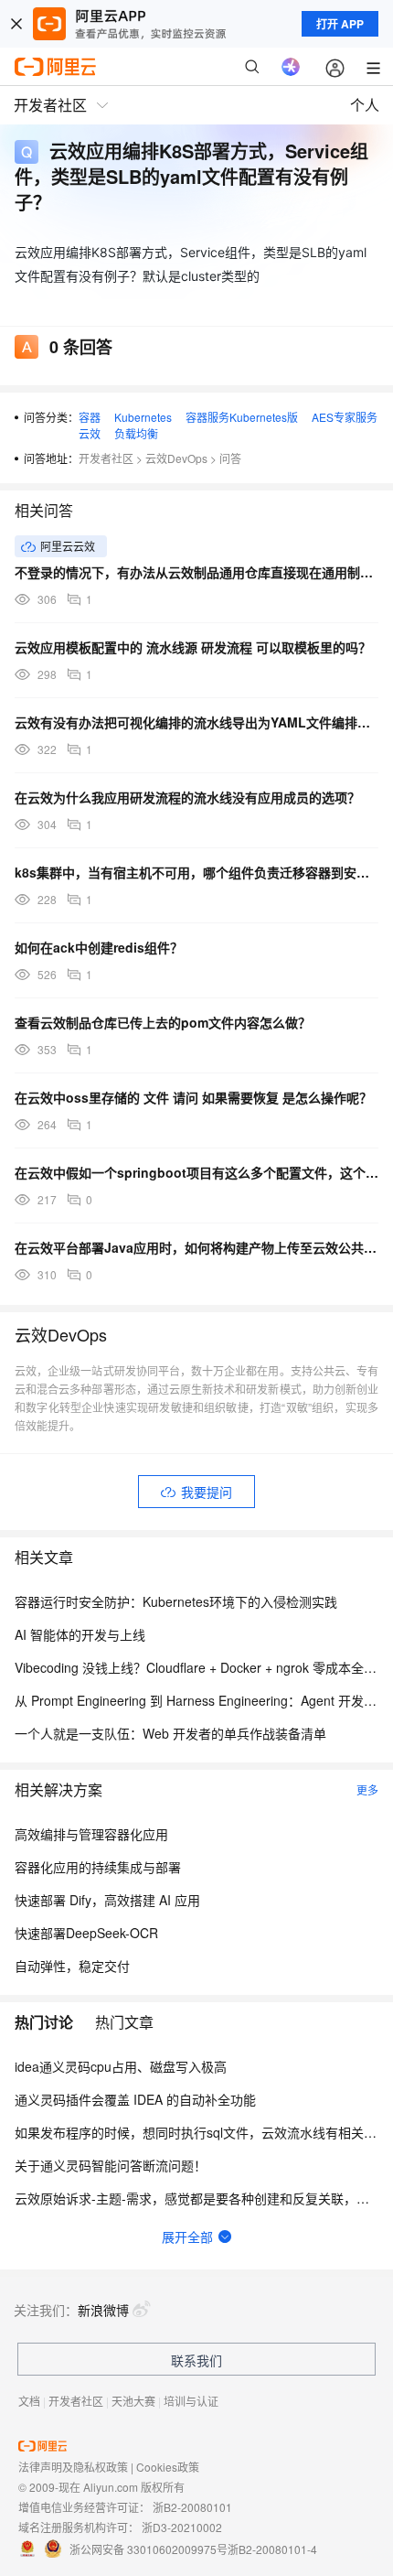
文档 (29, 2401)
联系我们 (196, 2360)
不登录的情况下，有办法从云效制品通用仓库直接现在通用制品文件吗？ (196, 572)
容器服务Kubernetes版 (242, 417)
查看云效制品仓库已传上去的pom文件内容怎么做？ (163, 1022)
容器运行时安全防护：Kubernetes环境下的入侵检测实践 (176, 1601)
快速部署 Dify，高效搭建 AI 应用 (107, 1900)
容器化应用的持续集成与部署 (98, 1867)
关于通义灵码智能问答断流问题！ (111, 2165)
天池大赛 (133, 2401)
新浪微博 (103, 2310)
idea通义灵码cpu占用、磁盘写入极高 (121, 2066)
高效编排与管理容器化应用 (91, 1834)
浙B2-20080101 (192, 2507)
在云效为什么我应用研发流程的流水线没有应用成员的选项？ (187, 797)
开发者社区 (106, 458)
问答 (230, 458)
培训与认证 (191, 2401)
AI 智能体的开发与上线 (80, 1634)
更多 (367, 1789)
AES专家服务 (345, 417)
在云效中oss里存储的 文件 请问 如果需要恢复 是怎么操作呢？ (193, 1097)
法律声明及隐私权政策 (73, 2467)
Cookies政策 (168, 2467)
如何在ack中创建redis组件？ (99, 947)
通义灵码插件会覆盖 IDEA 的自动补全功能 (135, 2099)
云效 (90, 433)
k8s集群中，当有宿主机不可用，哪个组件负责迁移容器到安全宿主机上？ (196, 872)
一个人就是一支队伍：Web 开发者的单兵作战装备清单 (170, 1733)
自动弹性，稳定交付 (72, 1966)
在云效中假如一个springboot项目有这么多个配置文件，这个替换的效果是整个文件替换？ (196, 1172)
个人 (365, 105)
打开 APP (340, 24)
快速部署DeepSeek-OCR (86, 1933)
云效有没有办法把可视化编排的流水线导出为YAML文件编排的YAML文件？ (196, 722)
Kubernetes (143, 417)
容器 (90, 417)
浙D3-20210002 (182, 2527)
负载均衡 (136, 433)
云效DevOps (176, 458)
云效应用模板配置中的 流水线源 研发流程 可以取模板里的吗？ (193, 647)
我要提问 (207, 1492)
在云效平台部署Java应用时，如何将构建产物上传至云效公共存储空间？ (196, 1247)
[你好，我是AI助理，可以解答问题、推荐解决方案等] (291, 67)
